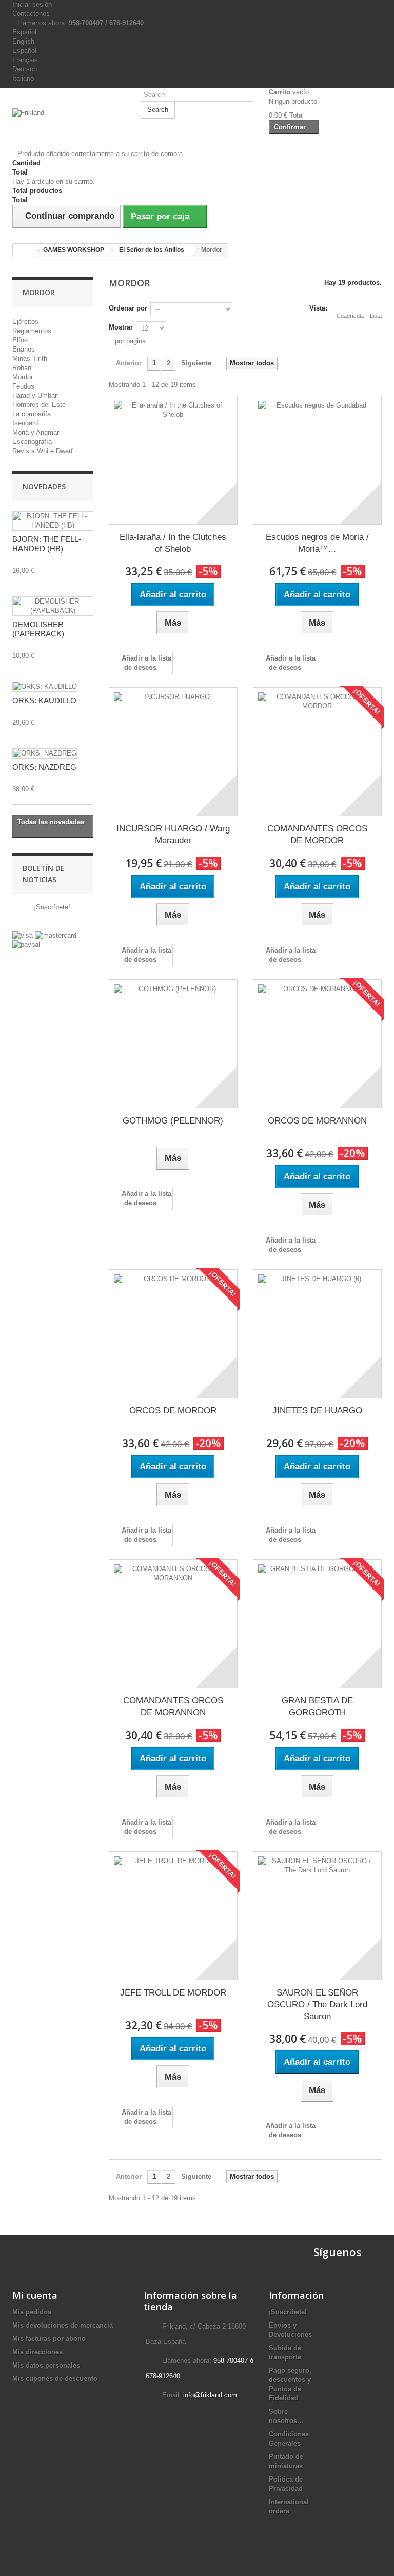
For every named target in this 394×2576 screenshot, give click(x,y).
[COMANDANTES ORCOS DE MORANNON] (173, 1624)
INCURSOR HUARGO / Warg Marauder (173, 835)
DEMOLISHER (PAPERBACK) (38, 629)
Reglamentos (32, 331)
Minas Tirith (30, 359)
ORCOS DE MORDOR (173, 1411)
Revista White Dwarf (43, 451)
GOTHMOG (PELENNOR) (173, 1121)
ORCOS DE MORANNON (317, 1121)
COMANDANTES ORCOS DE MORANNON (173, 1707)
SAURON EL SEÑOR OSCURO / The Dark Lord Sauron (317, 2004)
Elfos (20, 340)
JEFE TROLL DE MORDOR (173, 1993)
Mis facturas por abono (49, 2339)
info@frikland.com (210, 2395)
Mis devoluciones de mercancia (63, 2325)
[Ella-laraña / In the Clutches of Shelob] (173, 460)
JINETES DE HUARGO (317, 1411)
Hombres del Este (39, 405)
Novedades (44, 486)
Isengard (25, 423)
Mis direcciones (37, 2352)
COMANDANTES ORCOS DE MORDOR (317, 835)
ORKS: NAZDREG (44, 767)
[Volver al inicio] (23, 250)
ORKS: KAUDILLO (44, 700)
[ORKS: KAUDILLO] (45, 687)
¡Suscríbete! (51, 907)
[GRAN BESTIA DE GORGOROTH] (317, 1624)
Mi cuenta (35, 2295)
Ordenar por (128, 308)
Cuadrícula (350, 316)
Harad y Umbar (35, 395)
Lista (376, 316)
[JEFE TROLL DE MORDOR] (173, 1916)
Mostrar (121, 327)
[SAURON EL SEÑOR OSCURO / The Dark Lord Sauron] (317, 1916)
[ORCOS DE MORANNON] (317, 1044)
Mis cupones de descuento (55, 2379)
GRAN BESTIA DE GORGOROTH (317, 1707)
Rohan (22, 368)
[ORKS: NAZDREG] (45, 753)
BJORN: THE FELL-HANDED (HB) (47, 544)
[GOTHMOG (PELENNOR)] (173, 1044)
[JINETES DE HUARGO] (317, 1334)
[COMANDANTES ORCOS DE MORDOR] (317, 752)
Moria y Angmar (36, 432)
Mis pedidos (32, 2312)
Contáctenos (31, 14)
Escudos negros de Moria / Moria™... (317, 543)
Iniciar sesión (32, 4)
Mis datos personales (46, 2365)
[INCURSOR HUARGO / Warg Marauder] (173, 752)
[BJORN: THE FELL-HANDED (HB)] (53, 521)
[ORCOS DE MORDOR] (173, 1334)
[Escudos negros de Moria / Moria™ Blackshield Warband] (317, 460)
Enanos (24, 349)
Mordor (23, 377)
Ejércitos (25, 322)
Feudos (23, 386)
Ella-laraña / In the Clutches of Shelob (173, 543)
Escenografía (32, 442)
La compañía (32, 414)
